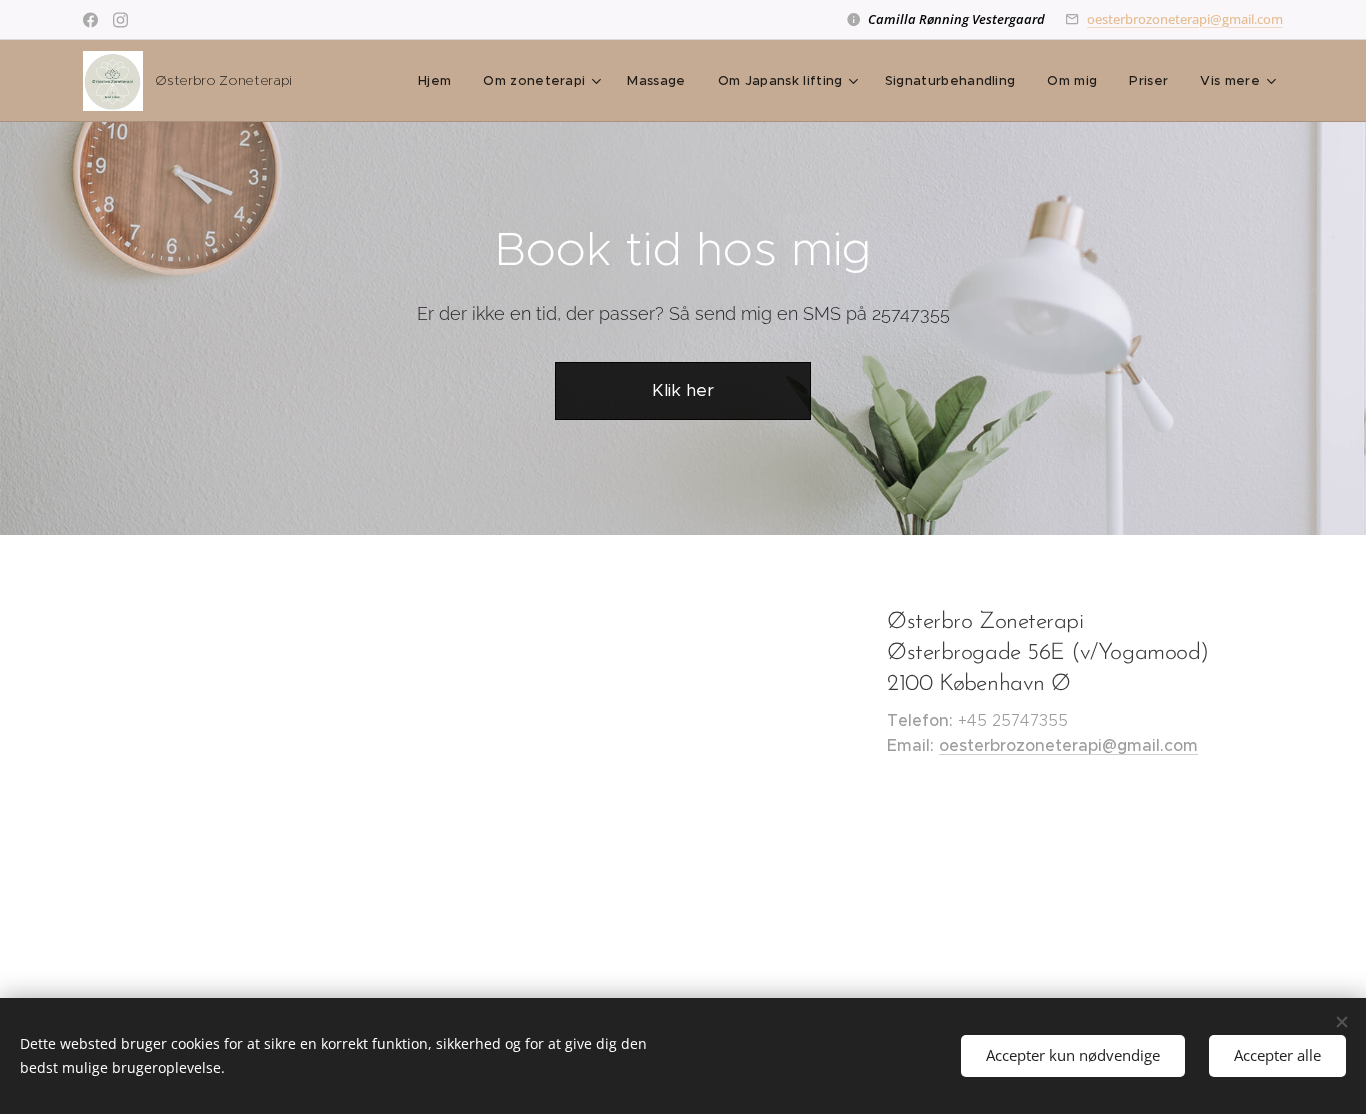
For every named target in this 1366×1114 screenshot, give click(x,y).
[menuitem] (440, 81)
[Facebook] (90, 20)
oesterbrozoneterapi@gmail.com (1185, 19)
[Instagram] (120, 20)
